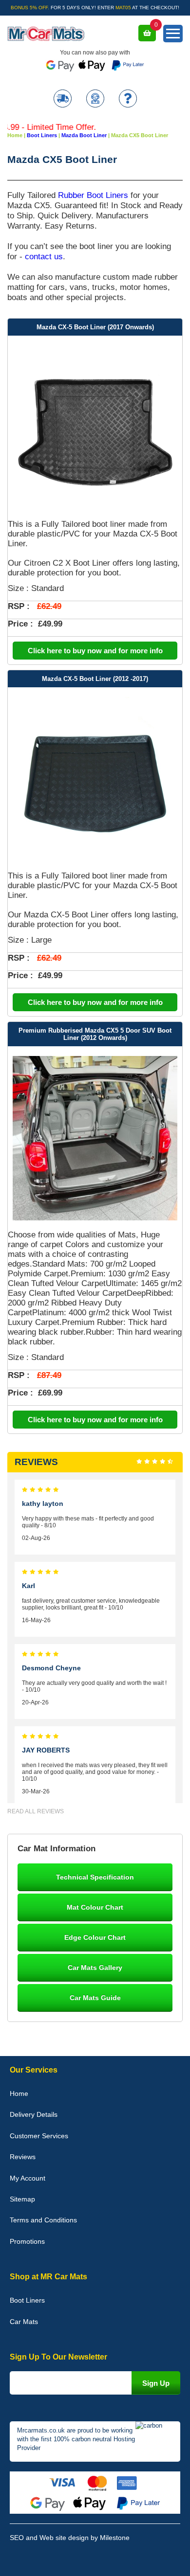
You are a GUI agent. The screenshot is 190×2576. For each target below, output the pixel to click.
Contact (95, 99)
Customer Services (39, 2136)
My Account (28, 2178)
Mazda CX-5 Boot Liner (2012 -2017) (95, 679)
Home (19, 2093)
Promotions (27, 2241)
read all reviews (36, 1811)
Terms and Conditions (43, 2220)
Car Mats (24, 2322)
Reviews (23, 2157)
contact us (44, 256)
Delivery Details (34, 2114)
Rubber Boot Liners (93, 195)
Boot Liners (27, 2300)
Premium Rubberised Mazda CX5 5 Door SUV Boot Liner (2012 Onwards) (95, 1034)
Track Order (63, 99)
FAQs (128, 99)
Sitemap (22, 2199)
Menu (173, 34)
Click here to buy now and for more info (95, 651)
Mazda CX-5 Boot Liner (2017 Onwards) (95, 327)
